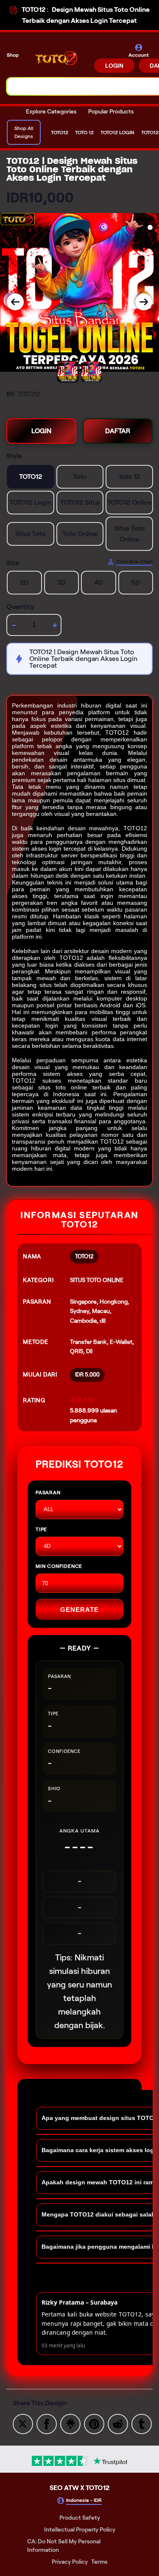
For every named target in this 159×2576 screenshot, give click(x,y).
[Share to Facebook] (47, 2423)
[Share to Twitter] (23, 2423)
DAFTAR (118, 431)
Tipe (41, 1529)
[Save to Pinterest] (94, 2423)
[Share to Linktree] (70, 2423)
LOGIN (114, 66)
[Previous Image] (15, 302)
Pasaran (48, 1492)
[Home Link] (57, 58)
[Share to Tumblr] (142, 2423)
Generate (79, 1610)
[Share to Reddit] (118, 2423)
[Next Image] (144, 302)
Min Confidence (59, 1566)
